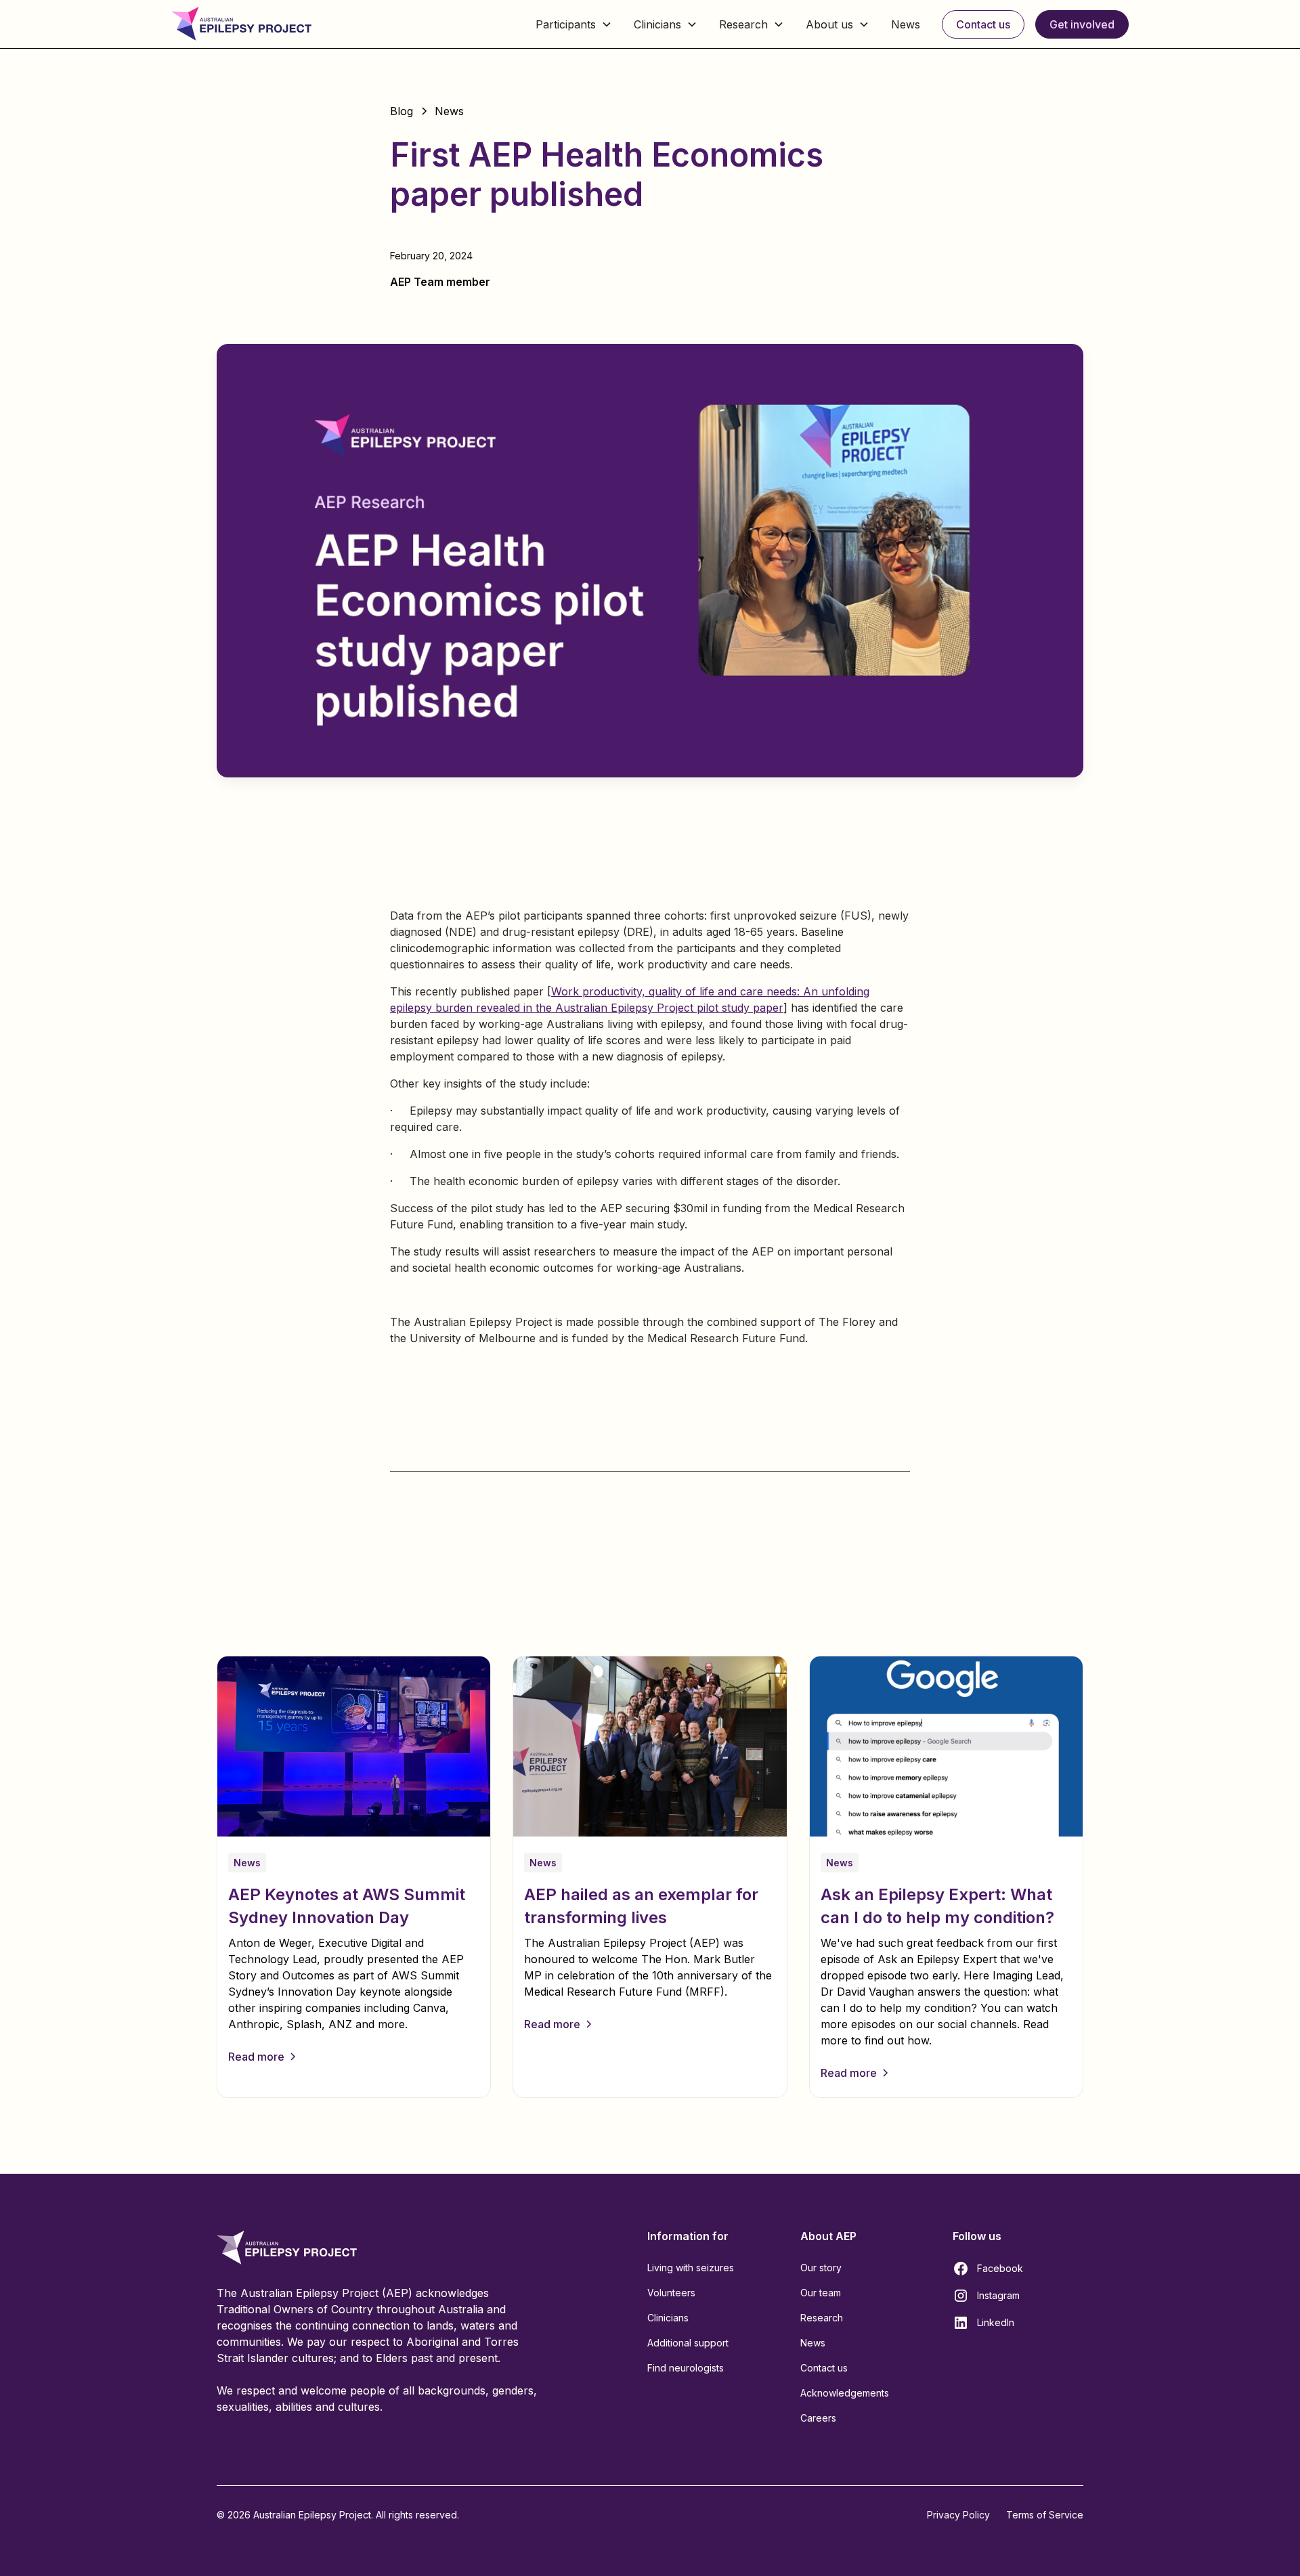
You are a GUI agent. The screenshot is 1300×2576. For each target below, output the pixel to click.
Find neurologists (686, 2368)
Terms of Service (1045, 2515)
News (906, 24)
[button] (574, 24)
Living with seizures (691, 2268)
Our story (821, 2268)
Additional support (688, 2343)
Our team (821, 2293)
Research (822, 2318)
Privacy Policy (958, 2515)
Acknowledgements (845, 2393)
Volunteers (671, 2293)
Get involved (1082, 24)
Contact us (983, 24)
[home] (241, 24)
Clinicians (668, 2318)
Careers (818, 2418)
